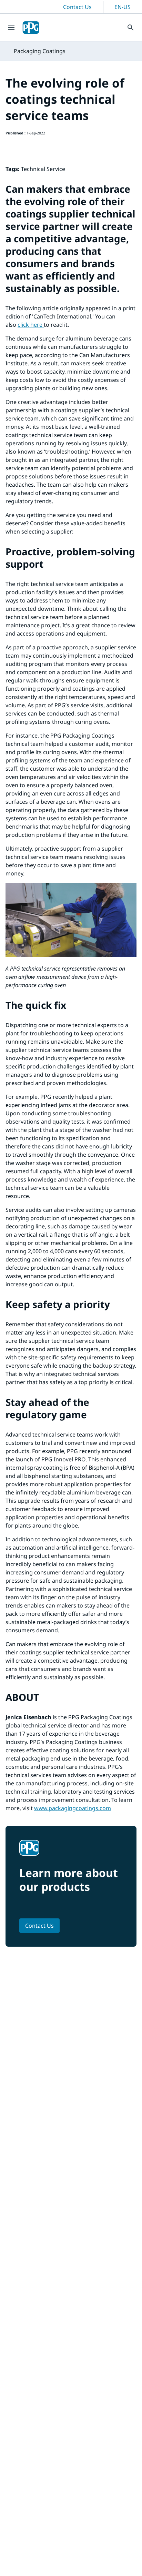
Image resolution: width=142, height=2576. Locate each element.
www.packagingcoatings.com (73, 1808)
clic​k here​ (31, 325)
